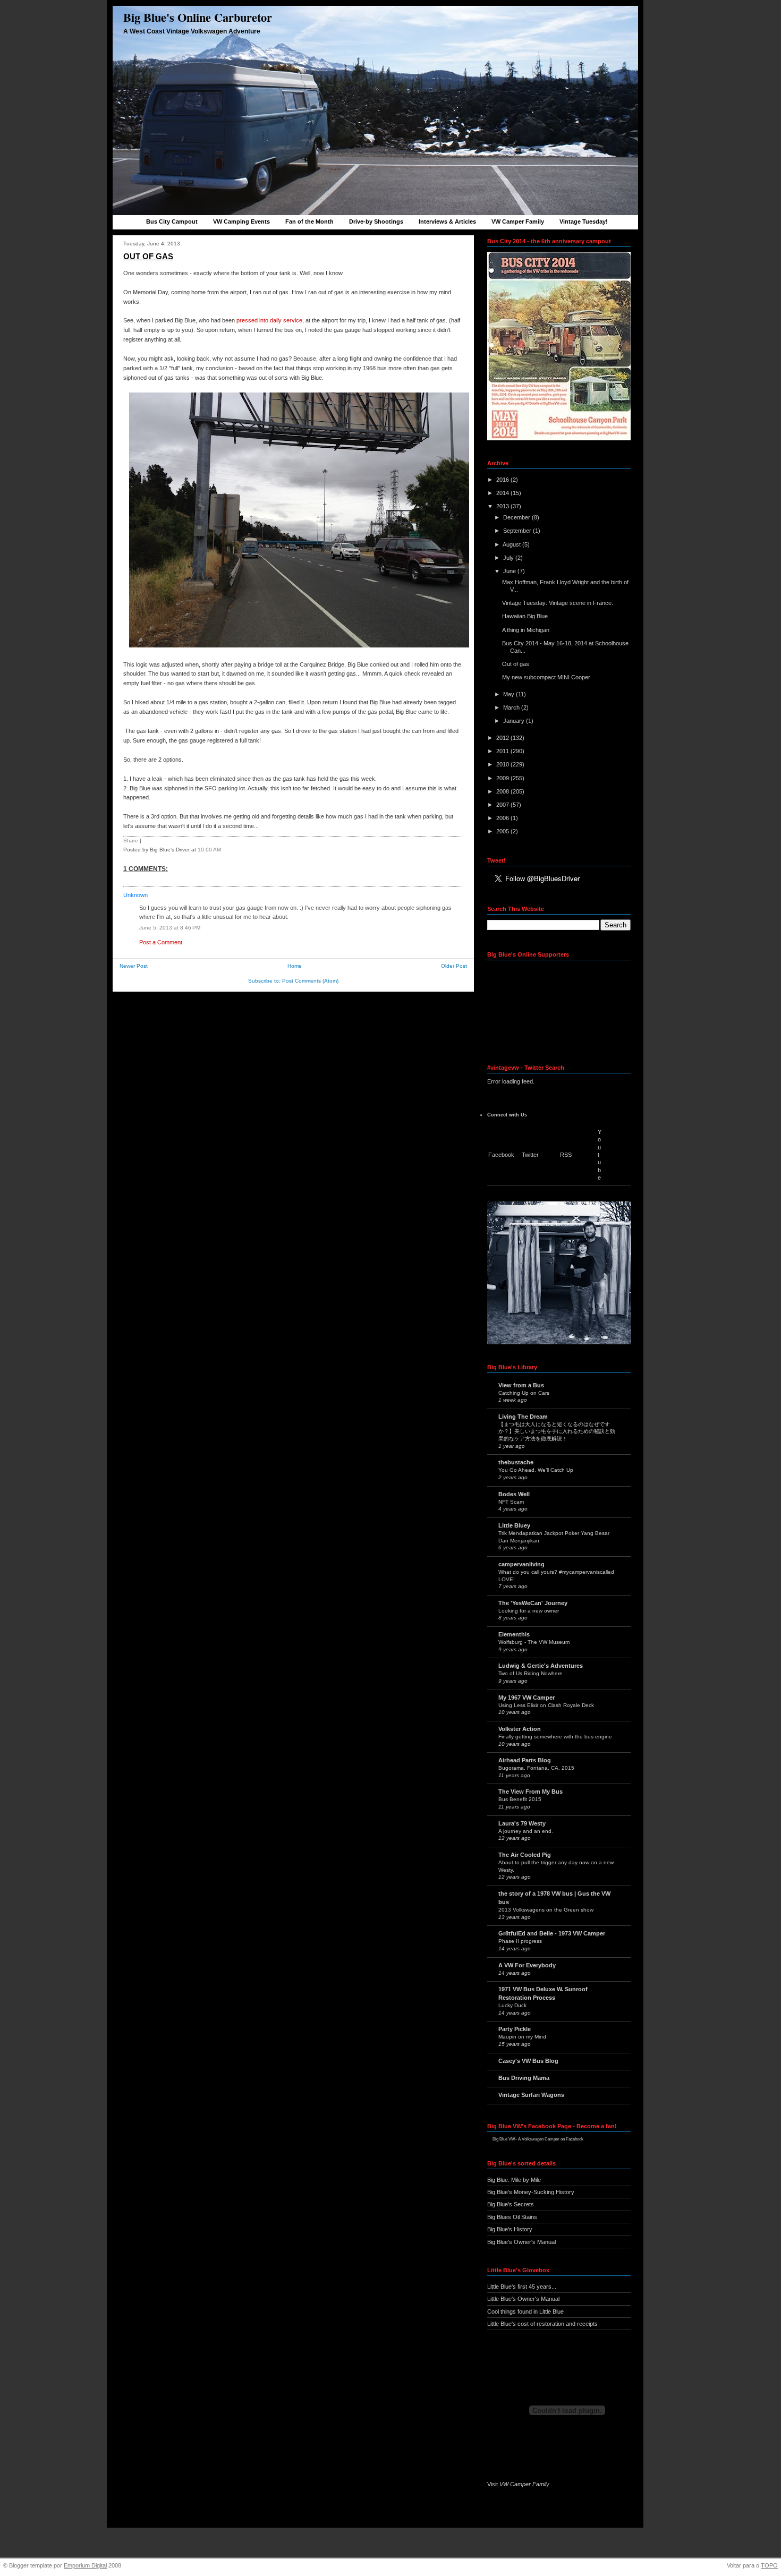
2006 (503, 818)
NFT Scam (511, 1502)
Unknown (135, 895)
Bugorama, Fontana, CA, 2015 (536, 1768)
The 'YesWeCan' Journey (533, 1603)
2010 (503, 764)
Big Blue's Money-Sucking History (531, 2192)
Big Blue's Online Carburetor (198, 17)
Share (131, 841)
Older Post (454, 966)
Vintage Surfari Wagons (531, 2095)
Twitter (530, 1155)
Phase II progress (520, 1941)
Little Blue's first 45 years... (522, 2287)
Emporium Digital (85, 2565)
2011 (503, 751)
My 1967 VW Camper (527, 1698)
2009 (503, 778)
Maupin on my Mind (522, 2037)
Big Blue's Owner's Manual (521, 2242)
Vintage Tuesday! (584, 221)
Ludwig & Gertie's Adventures (541, 1666)
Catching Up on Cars (524, 1393)
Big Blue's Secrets (511, 2204)
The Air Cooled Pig (525, 1855)
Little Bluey (514, 1525)
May (510, 694)
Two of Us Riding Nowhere (530, 1673)
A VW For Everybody (527, 1965)
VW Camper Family (518, 221)
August (512, 544)
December (517, 517)
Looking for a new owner (529, 1611)
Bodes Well (514, 1494)
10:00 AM (209, 850)
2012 (503, 738)
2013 (503, 506)
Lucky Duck (512, 2005)
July (509, 558)
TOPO (769, 2565)
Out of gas (148, 256)
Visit (518, 2484)
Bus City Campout (172, 221)
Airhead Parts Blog (525, 1760)
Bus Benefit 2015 (520, 1799)
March (512, 707)
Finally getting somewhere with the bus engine (555, 1737)
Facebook (501, 1155)
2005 (503, 831)
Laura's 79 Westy (522, 1823)
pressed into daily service (269, 320)
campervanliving (521, 1564)
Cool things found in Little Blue (525, 2311)
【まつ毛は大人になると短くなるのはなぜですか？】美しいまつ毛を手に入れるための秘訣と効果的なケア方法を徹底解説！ (557, 1431)
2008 (503, 791)
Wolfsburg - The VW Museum (534, 1642)
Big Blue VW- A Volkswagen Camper (526, 2139)
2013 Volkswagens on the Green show (546, 1910)
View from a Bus (521, 1385)
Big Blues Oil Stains (512, 2217)
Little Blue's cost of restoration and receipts (542, 2324)
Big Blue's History (510, 2229)
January (515, 721)
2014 (503, 493)
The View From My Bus (530, 1792)
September (518, 531)
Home (295, 966)
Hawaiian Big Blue (525, 616)
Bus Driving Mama (524, 2078)
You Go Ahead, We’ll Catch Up (536, 1470)
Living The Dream (523, 1417)
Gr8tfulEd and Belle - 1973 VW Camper (552, 1933)
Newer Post (134, 966)
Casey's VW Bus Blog (528, 2061)
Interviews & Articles (447, 221)
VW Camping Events (241, 221)
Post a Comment (161, 942)
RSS (566, 1155)
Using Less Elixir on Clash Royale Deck (546, 1705)
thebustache (516, 1462)
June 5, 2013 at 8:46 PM (170, 928)
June (510, 571)
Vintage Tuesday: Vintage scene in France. (558, 603)
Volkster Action (520, 1729)
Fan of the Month (309, 221)
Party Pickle (515, 2029)
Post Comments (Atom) (310, 981)
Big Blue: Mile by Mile (514, 2180)
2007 (503, 805)
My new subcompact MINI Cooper (546, 677)
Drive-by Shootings (376, 221)
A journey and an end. (526, 1831)
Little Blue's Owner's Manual (523, 2299)
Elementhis (514, 1634)
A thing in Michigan (526, 630)
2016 (503, 480)
